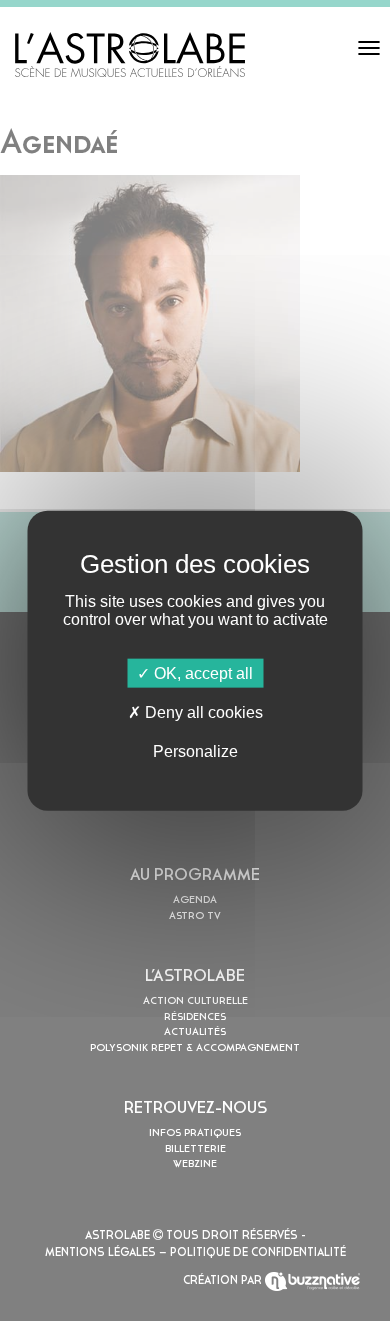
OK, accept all (201, 672)
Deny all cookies (202, 711)
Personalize (195, 751)
